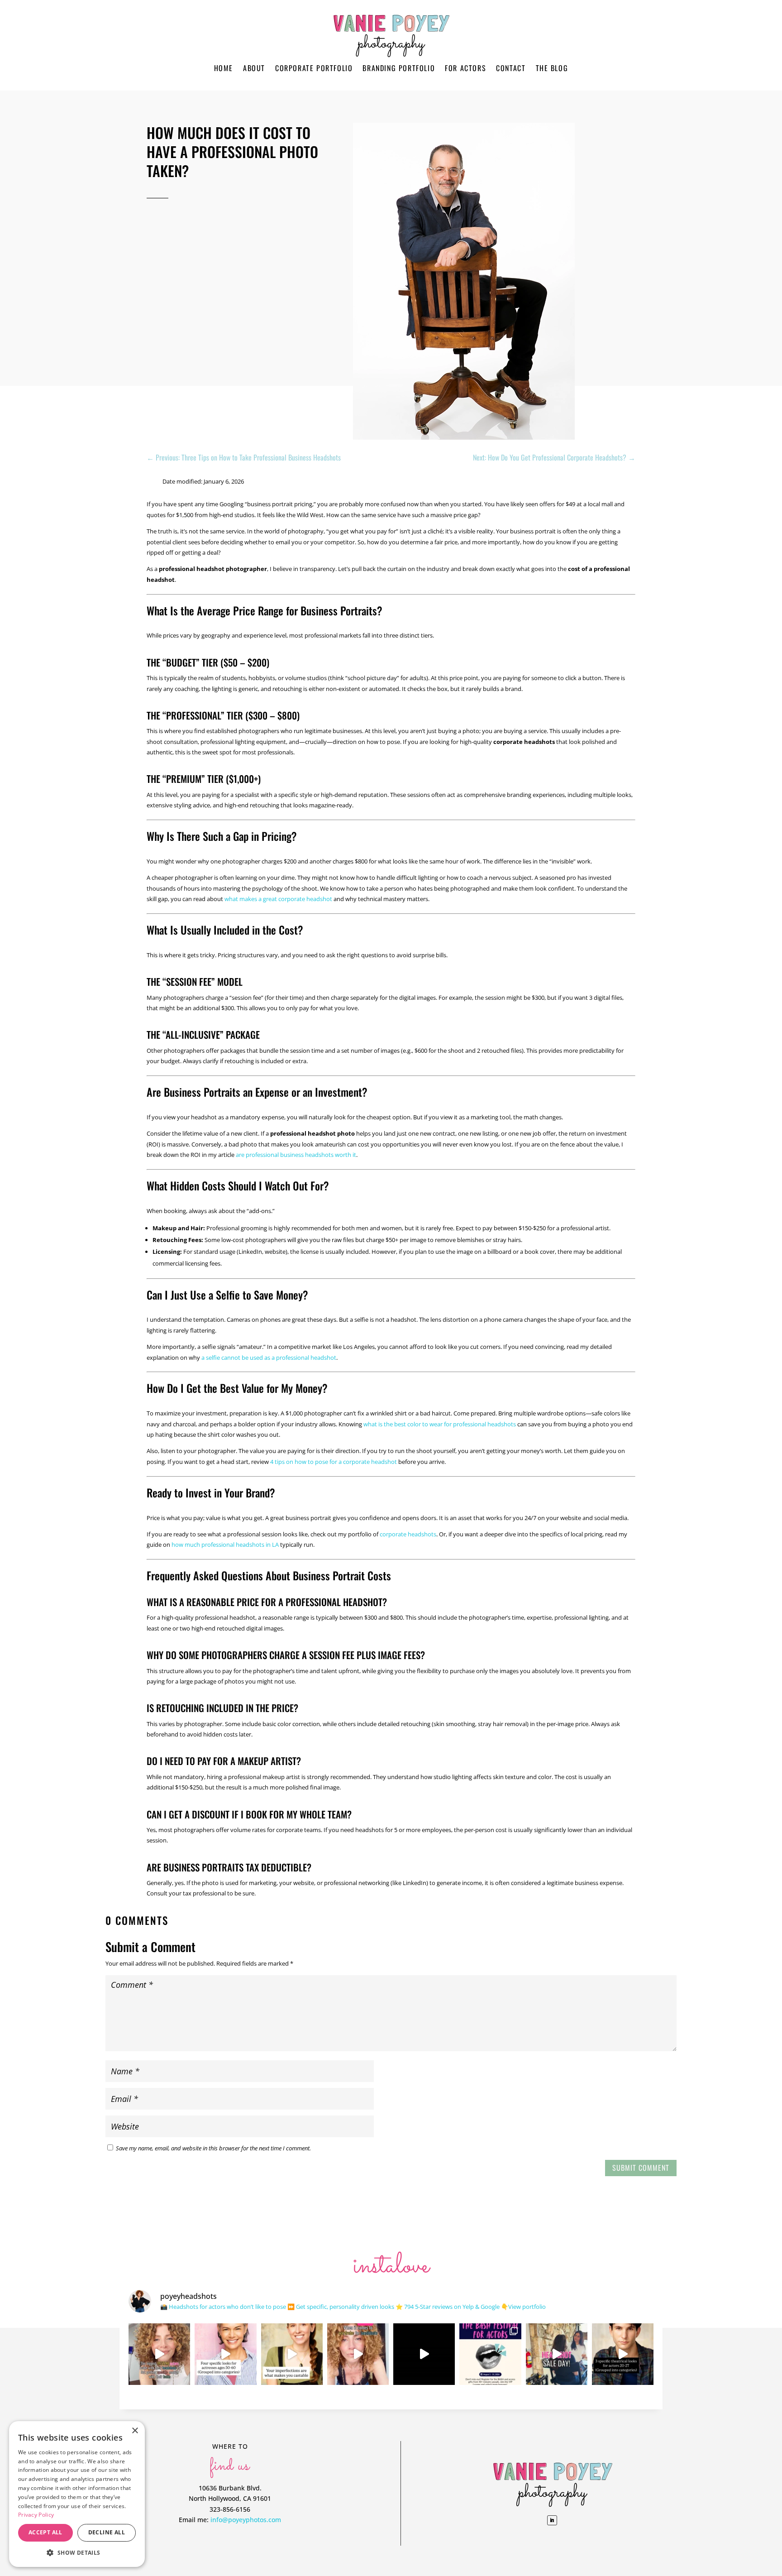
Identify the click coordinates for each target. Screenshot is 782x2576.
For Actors (465, 68)
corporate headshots (408, 1534)
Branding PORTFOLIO (399, 68)
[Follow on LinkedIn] (552, 2520)
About (254, 68)
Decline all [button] (107, 2532)
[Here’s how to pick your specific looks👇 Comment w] (159, 2354)
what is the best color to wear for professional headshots (440, 1424)
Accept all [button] (45, 2532)
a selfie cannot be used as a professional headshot (269, 1358)
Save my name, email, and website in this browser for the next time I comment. (213, 2148)
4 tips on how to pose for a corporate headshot (334, 1462)
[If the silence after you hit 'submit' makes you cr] (490, 2354)
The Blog (552, 68)
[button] (77, 2553)
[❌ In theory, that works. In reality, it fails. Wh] (358, 2354)
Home (224, 68)
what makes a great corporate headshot (278, 899)
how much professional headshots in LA (225, 1545)
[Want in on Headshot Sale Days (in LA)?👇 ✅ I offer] (557, 2354)
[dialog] (77, 2494)
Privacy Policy (36, 2515)
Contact (511, 68)
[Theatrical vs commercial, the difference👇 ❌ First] (623, 2354)
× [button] (135, 2431)
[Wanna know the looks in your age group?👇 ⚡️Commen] (225, 2354)
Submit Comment (641, 2168)
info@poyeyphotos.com (246, 2520)
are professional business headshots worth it (296, 1155)
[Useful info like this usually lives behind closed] (424, 2354)
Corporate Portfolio (314, 68)
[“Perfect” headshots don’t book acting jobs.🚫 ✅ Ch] (292, 2354)
